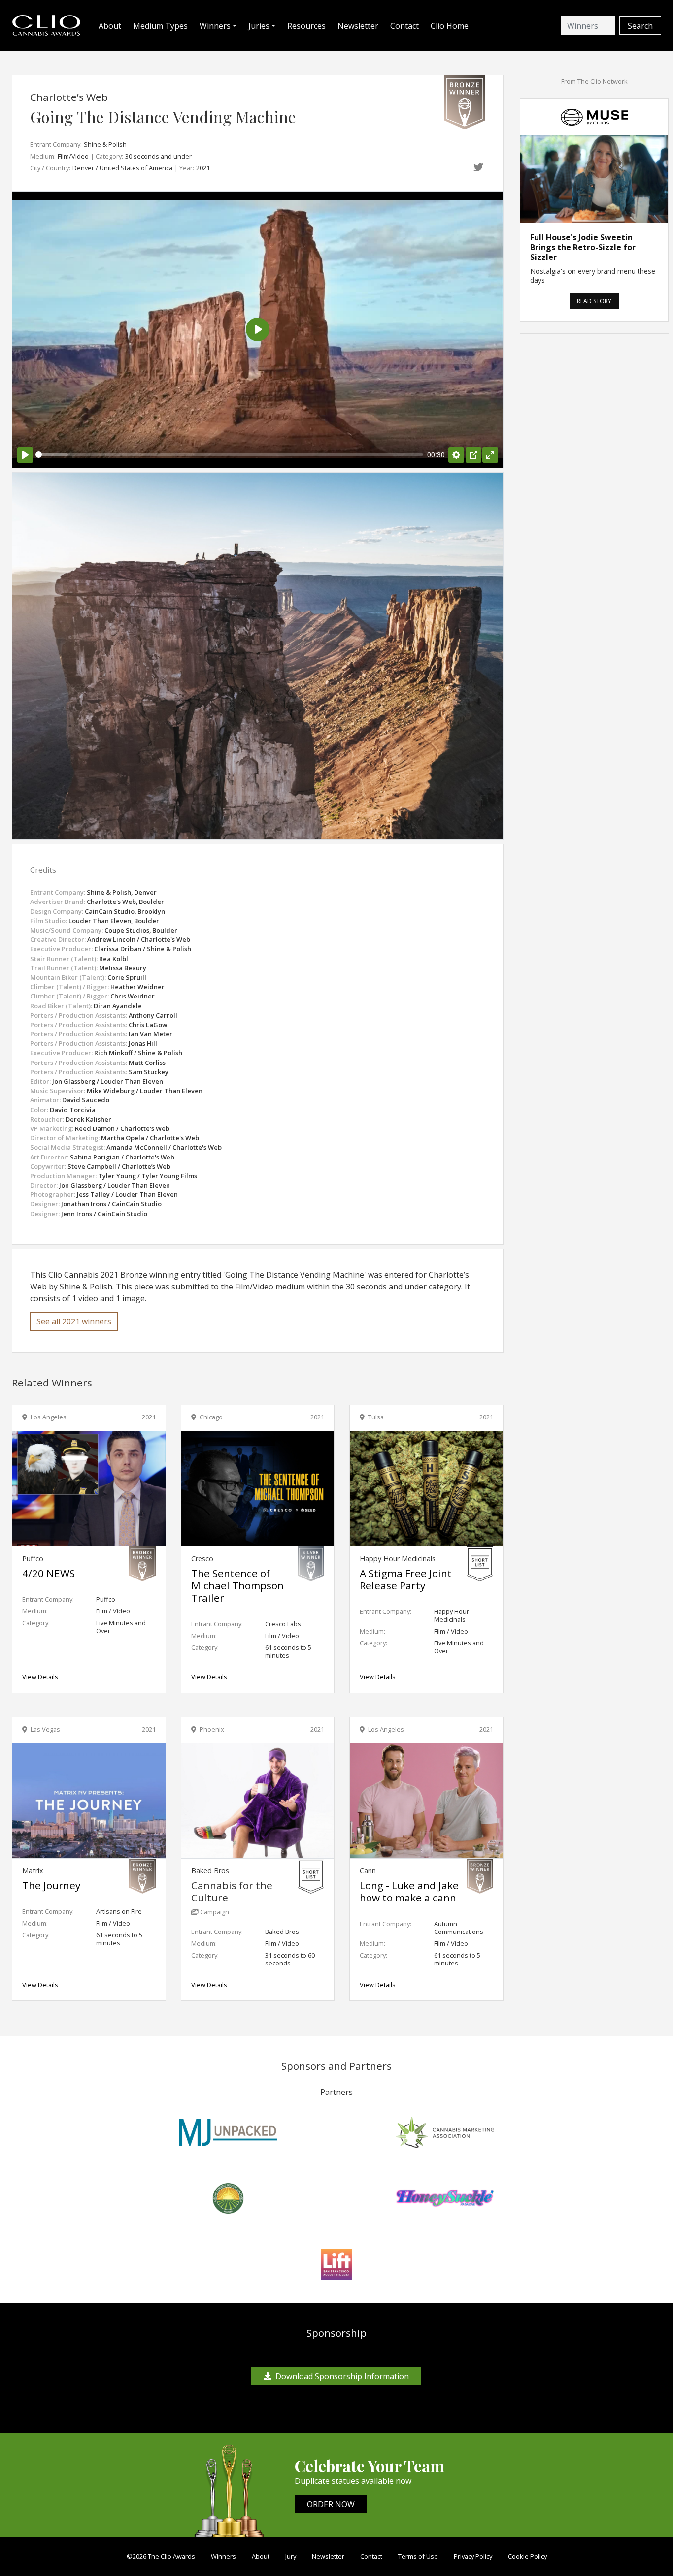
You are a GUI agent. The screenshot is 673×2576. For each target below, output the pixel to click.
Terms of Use (418, 2556)
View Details (40, 1677)
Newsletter (358, 26)
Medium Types (160, 26)
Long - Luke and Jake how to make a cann (409, 1891)
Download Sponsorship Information (342, 2376)
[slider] (229, 455)
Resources (306, 26)
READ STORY (594, 301)
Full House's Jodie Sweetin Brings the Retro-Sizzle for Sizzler (583, 247)
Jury (291, 2556)
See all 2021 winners (74, 1321)
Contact (404, 26)
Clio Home (450, 26)
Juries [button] (259, 26)
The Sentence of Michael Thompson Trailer (237, 1585)
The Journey (51, 1885)
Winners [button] (215, 26)
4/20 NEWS (49, 1573)
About (110, 26)
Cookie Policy (527, 2556)
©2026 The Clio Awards (161, 2556)
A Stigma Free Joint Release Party (406, 1579)
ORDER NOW (331, 2504)
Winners (223, 2556)
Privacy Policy (473, 2556)
